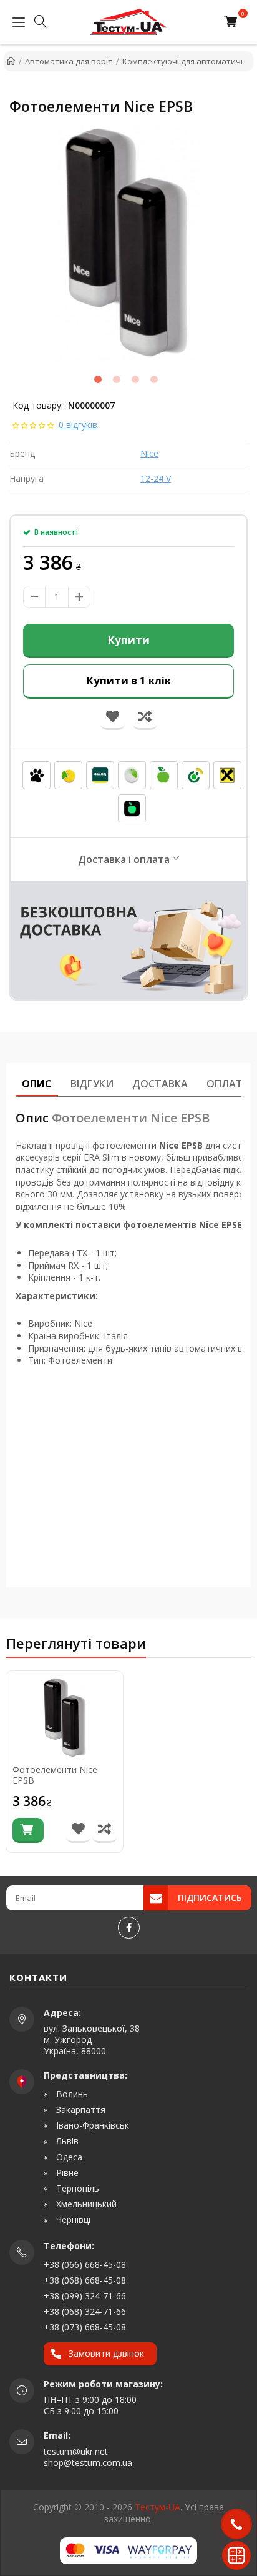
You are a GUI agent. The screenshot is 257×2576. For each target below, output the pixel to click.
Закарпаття (80, 2110)
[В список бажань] (78, 1830)
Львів (66, 2141)
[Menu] (16, 22)
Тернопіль (76, 2189)
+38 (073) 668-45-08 (85, 2327)
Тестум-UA (158, 2507)
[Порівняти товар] (104, 1830)
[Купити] (28, 1830)
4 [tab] (154, 379)
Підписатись (210, 1898)
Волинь (71, 2094)
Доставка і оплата (124, 859)
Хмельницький (85, 2204)
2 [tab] (117, 379)
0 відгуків (78, 425)
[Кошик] (234, 22)
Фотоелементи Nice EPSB (55, 1775)
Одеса (68, 2157)
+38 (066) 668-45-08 (85, 2264)
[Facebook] (129, 1928)
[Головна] (11, 61)
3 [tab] (135, 379)
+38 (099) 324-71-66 (85, 2296)
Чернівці (72, 2220)
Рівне (66, 2173)
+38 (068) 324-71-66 (85, 2311)
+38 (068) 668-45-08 (85, 2280)
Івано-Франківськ (91, 2125)
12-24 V (156, 478)
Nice (149, 453)
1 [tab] (98, 379)
